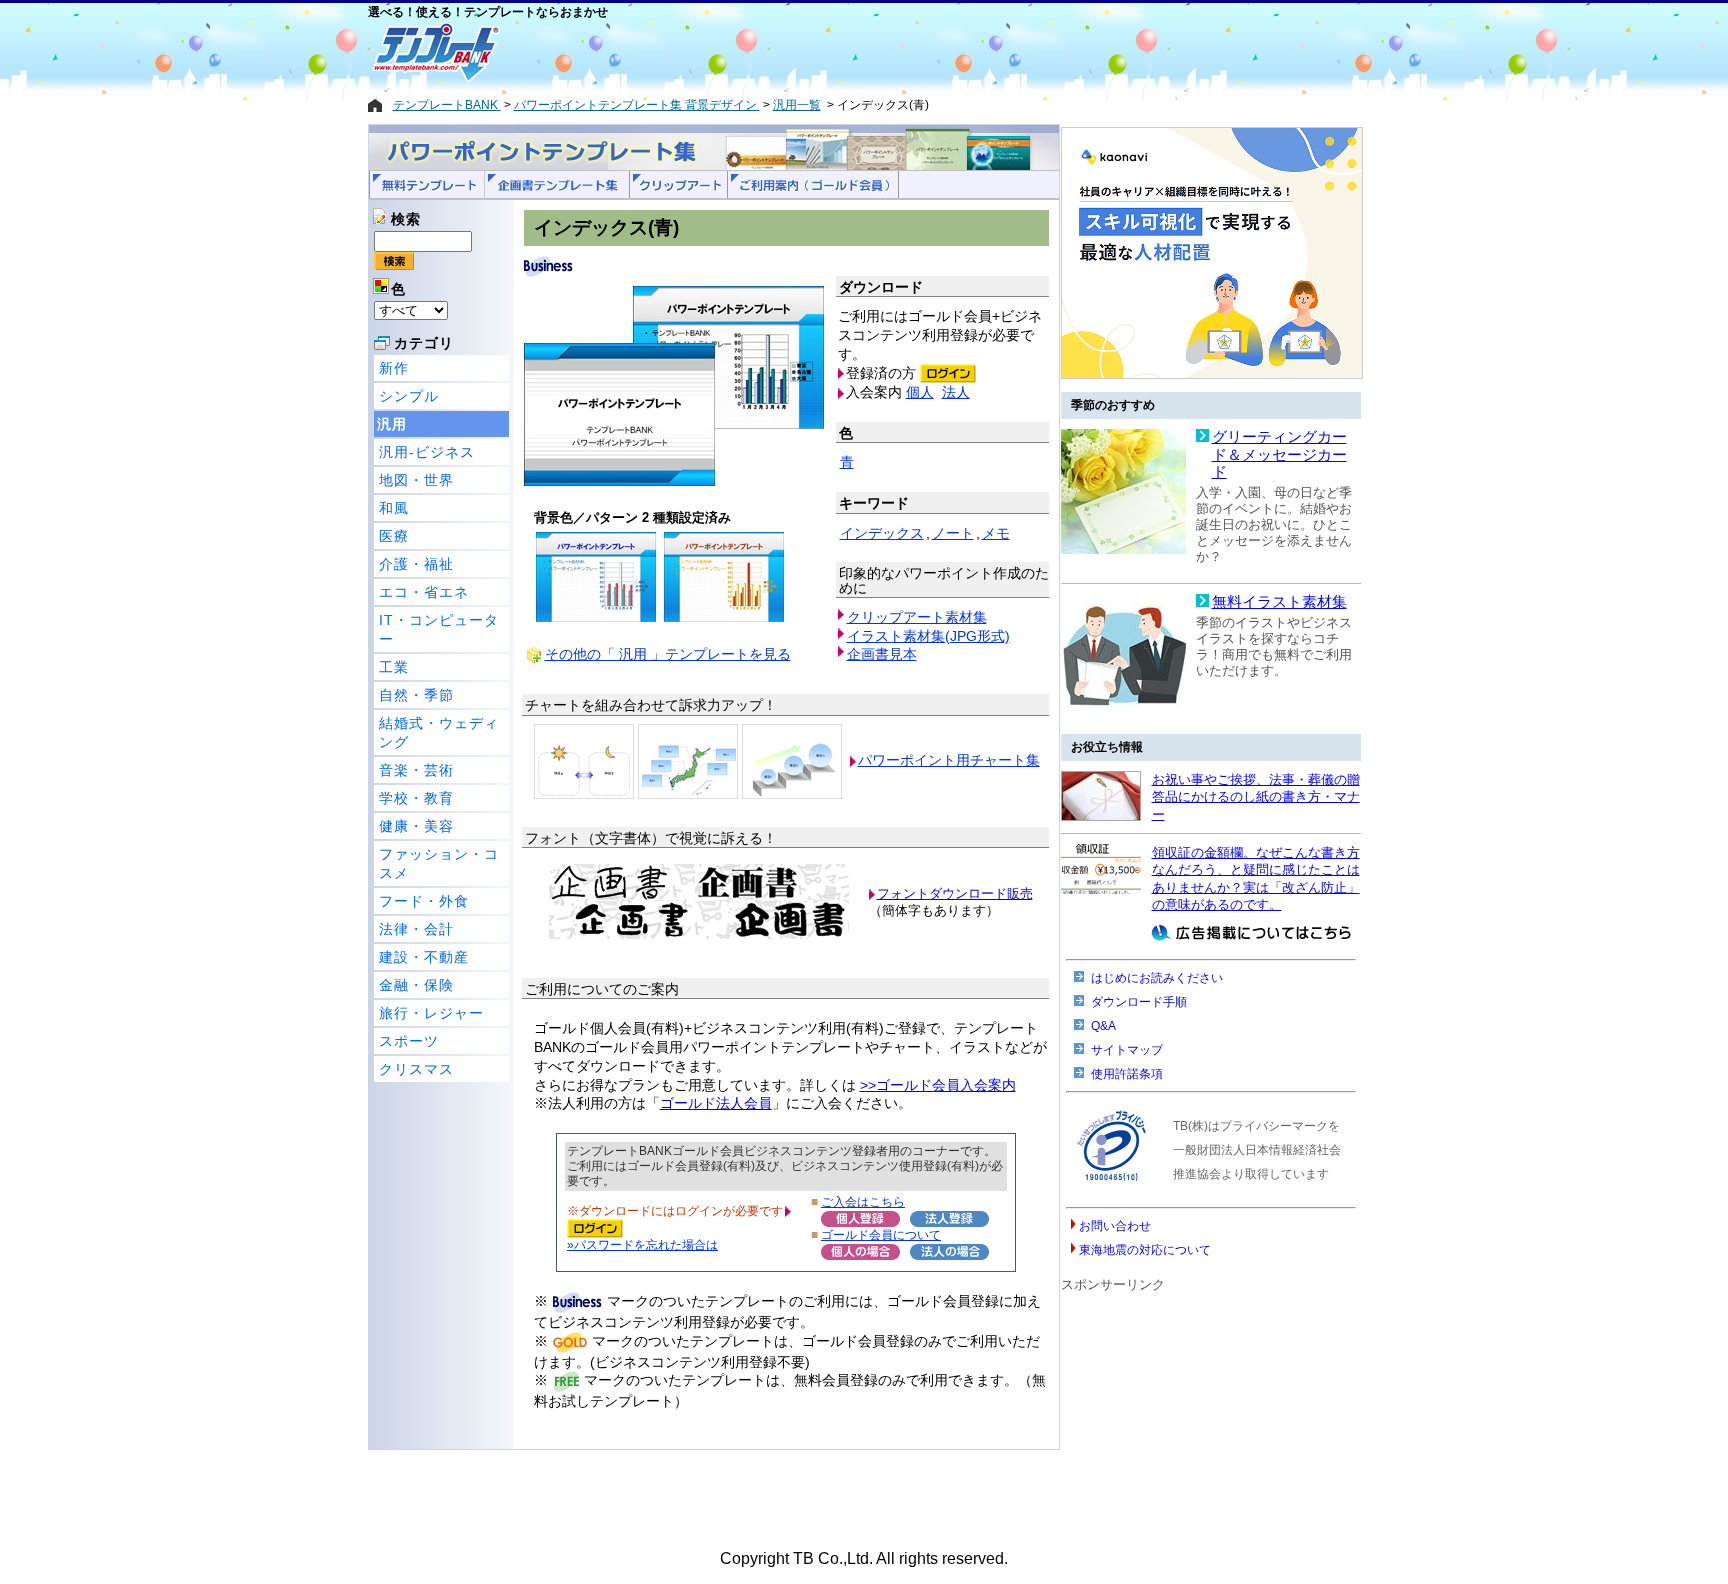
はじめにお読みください (1157, 978)
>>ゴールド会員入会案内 (938, 1085)
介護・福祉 (416, 564)
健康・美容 (416, 826)
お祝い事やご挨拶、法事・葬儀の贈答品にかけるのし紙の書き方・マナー (1256, 797)
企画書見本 (882, 654)
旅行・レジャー (431, 1013)
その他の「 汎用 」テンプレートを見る (668, 654)
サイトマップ (1127, 1050)
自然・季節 (416, 695)
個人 (920, 392)
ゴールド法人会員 (716, 1103)
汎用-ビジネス (427, 452)
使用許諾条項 (1127, 1074)
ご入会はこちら (863, 1201)
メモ (996, 533)
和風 (394, 508)
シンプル (409, 396)
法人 (956, 392)
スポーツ (409, 1041)
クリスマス (416, 1069)
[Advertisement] (793, 52)
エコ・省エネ (424, 592)
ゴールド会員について (881, 1234)
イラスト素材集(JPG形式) (928, 636)
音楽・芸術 (416, 770)
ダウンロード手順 (1139, 1002)
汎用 (392, 424)
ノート (953, 533)
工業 (394, 667)
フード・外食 (424, 901)
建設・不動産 (424, 957)
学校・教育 (416, 798)
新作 (394, 368)
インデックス (882, 533)
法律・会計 (416, 929)
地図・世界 (416, 480)
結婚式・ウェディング (439, 732)
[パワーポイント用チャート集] (584, 760)
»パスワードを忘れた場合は (642, 1244)
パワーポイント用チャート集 (949, 760)
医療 (394, 536)
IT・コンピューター (439, 629)
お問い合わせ (1115, 1226)
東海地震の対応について (1145, 1250)
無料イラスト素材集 (1279, 602)
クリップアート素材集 (917, 617)
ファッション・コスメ (439, 863)
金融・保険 (416, 985)
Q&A (1103, 1026)
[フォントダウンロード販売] (699, 934)
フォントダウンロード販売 (955, 893)
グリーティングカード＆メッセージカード (1279, 454)
